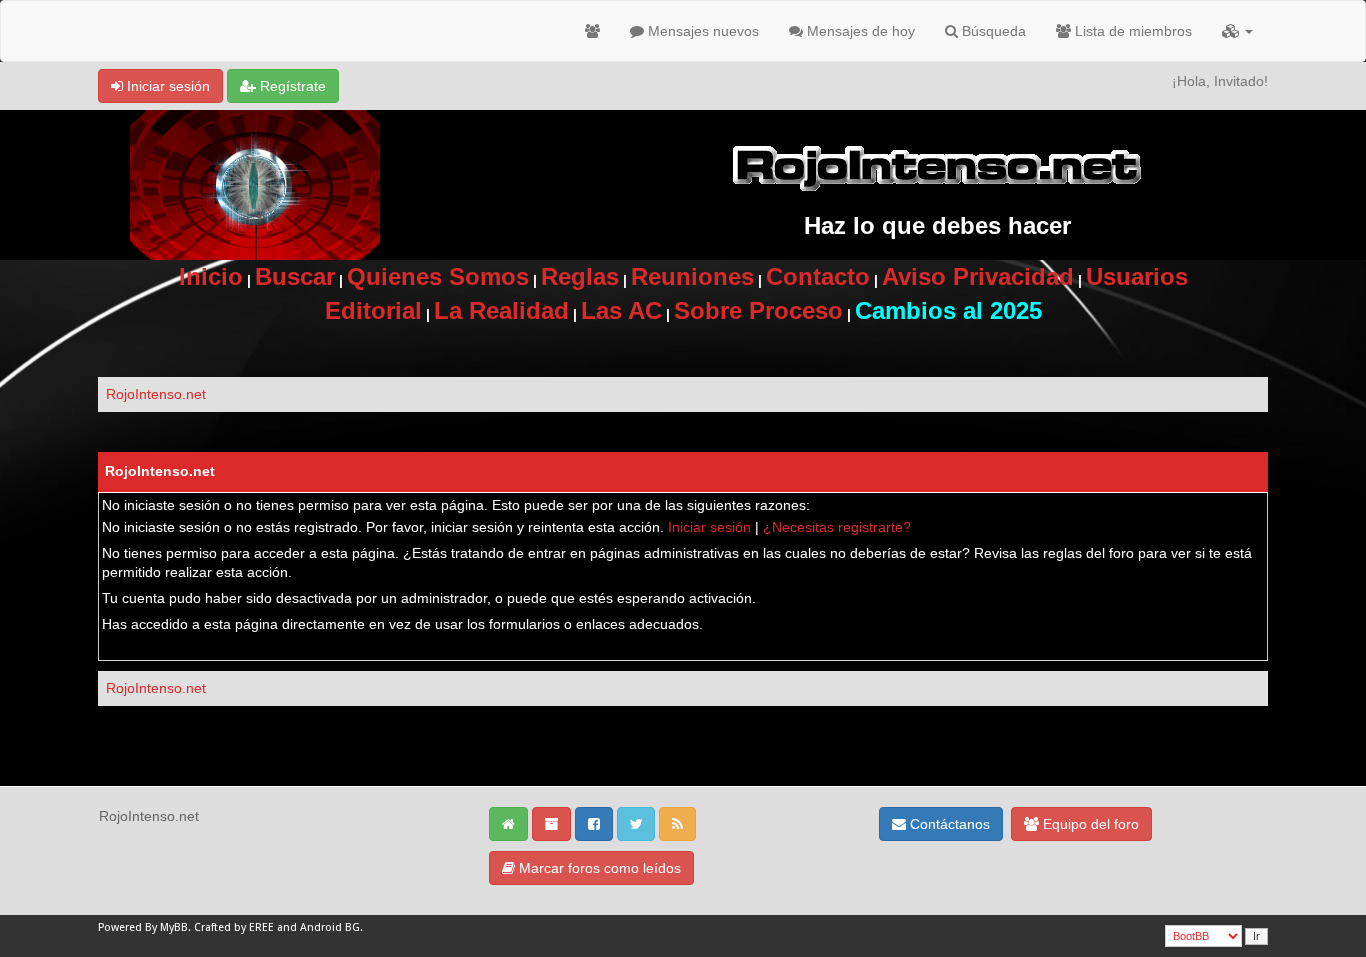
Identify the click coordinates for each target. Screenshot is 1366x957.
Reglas (580, 276)
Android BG (330, 927)
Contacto (818, 276)
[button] (1237, 31)
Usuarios (1137, 276)
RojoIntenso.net (156, 394)
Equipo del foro (1089, 824)
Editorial (373, 310)
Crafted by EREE (234, 927)
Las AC (621, 310)
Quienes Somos (438, 276)
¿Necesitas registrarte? (837, 527)
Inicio (211, 276)
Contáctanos (948, 824)
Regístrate (291, 86)
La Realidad (501, 310)
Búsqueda (992, 31)
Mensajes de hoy (859, 31)
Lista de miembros (1131, 31)
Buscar (295, 276)
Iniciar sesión (166, 86)
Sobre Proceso (758, 310)
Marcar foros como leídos (598, 868)
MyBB (174, 927)
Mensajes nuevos (701, 31)
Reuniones (692, 276)
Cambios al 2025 (948, 310)
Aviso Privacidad (978, 276)
